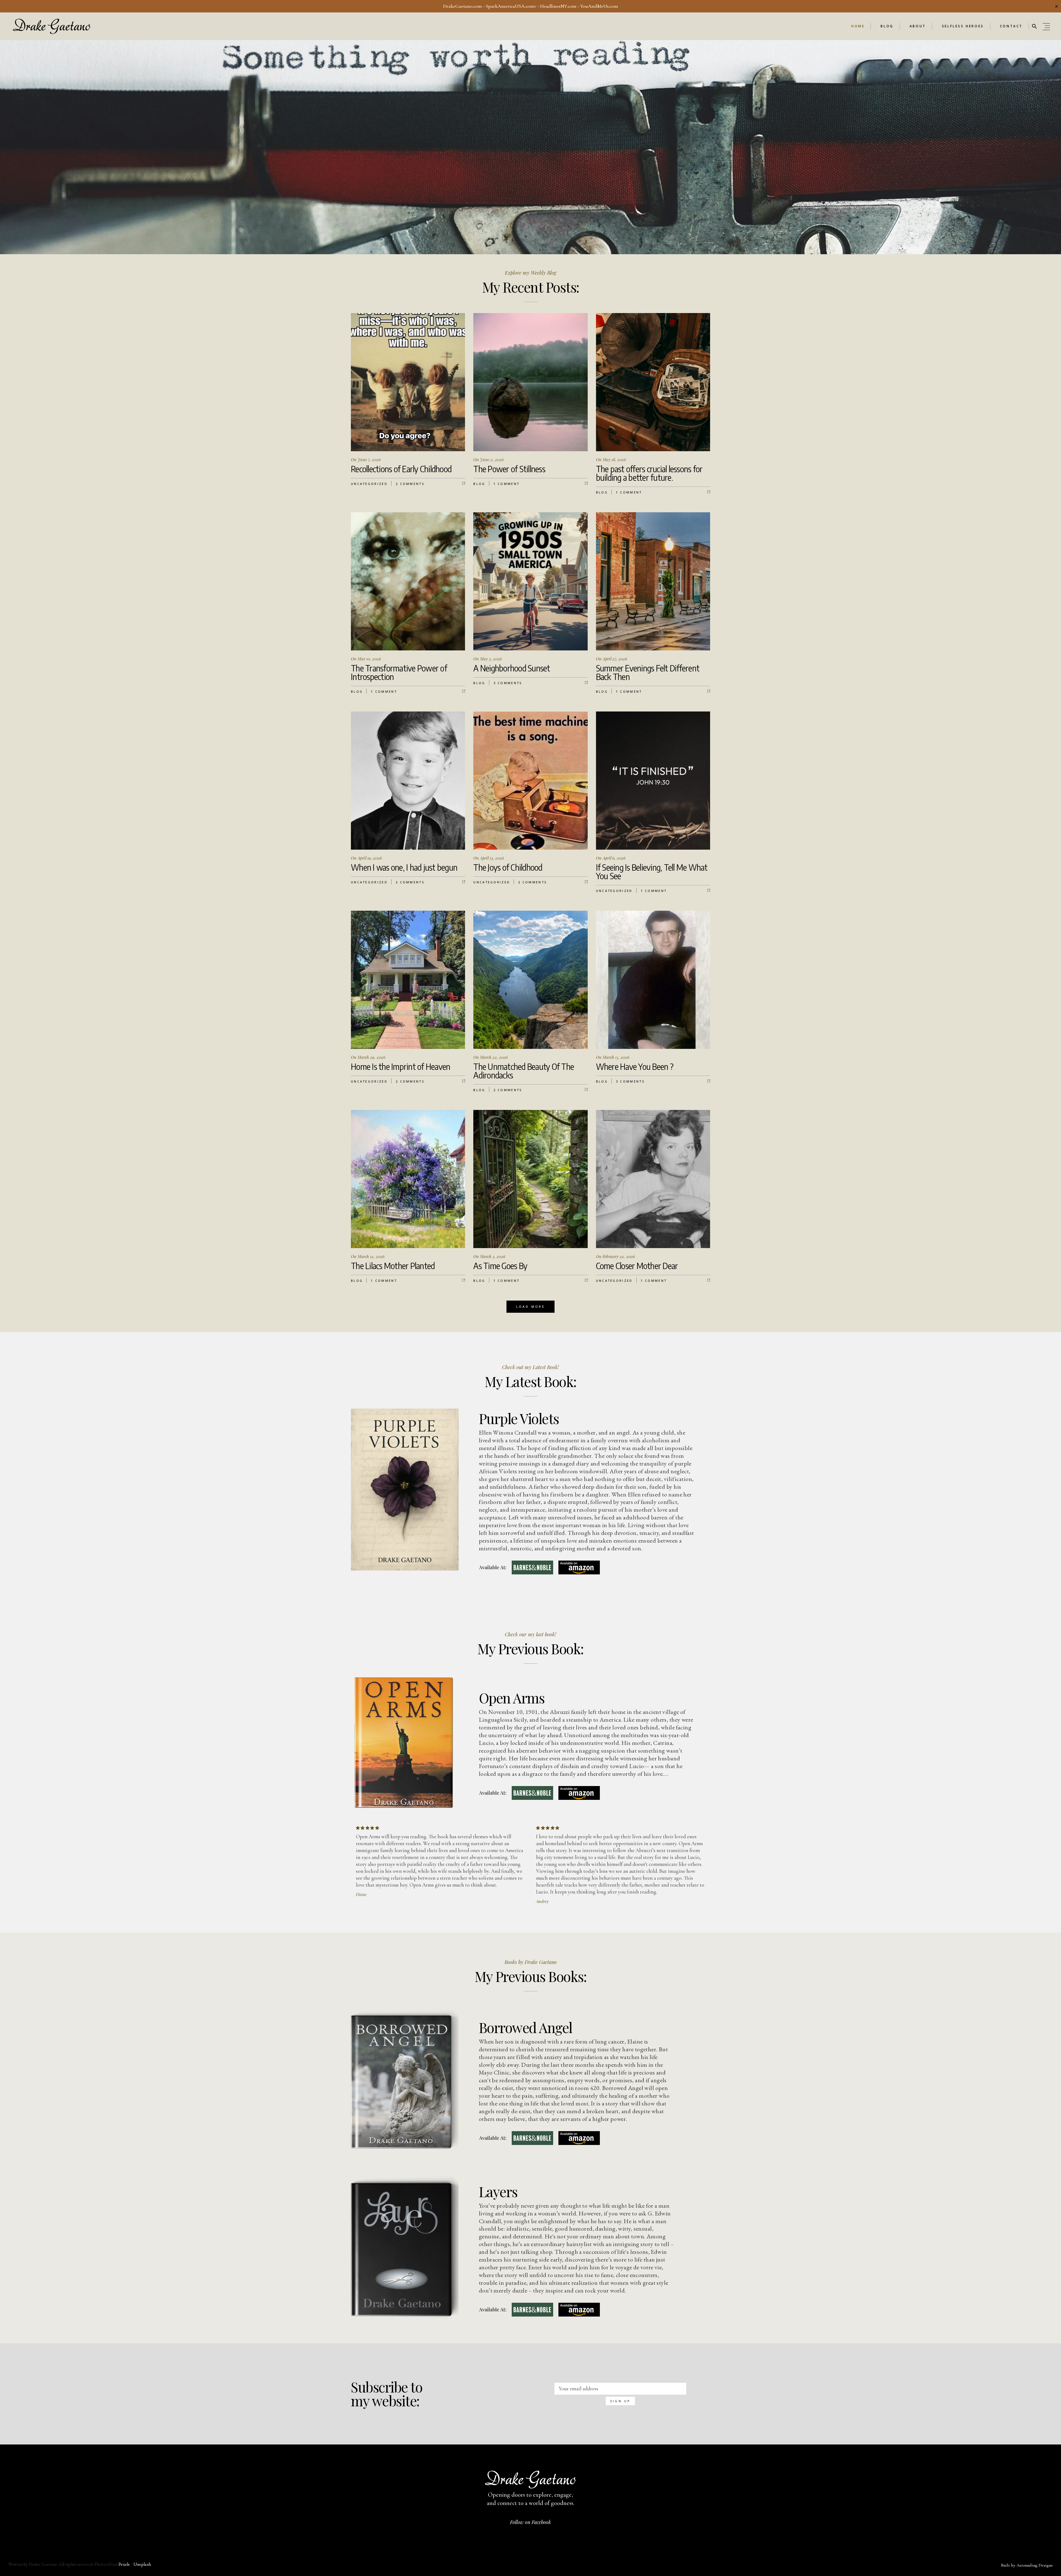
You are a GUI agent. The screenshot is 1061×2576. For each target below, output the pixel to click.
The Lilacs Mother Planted (393, 1266)
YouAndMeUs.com (599, 6)
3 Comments (508, 683)
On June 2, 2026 (489, 459)
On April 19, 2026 (366, 858)
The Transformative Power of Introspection (399, 672)
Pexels (124, 2564)
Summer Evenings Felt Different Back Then (648, 672)
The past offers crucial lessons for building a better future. (649, 473)
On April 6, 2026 (611, 858)
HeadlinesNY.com (558, 6)
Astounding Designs (1035, 2565)
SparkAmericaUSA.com (510, 6)
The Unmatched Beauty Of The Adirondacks (524, 1071)
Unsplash (142, 2564)
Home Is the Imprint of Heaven (400, 1067)
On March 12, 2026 (368, 1256)
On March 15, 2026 (613, 1057)
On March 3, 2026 (489, 1256)
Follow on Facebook (530, 2522)
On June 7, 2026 (366, 459)
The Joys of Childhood (508, 867)
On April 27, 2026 (612, 659)
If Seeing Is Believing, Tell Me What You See (652, 872)
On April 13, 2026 (489, 858)
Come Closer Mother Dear (637, 1266)
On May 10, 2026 (366, 659)
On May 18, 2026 (611, 459)
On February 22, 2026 (615, 1256)
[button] (1034, 26)
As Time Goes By (500, 1266)
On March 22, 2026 (491, 1057)
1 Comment (507, 484)
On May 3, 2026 (488, 659)
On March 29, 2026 (368, 1057)
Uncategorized (369, 484)
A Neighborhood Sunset (512, 668)
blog (479, 484)
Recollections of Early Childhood (401, 469)
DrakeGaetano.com (463, 6)
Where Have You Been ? (635, 1067)
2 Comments (410, 484)
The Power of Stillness (509, 469)
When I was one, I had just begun (404, 867)
